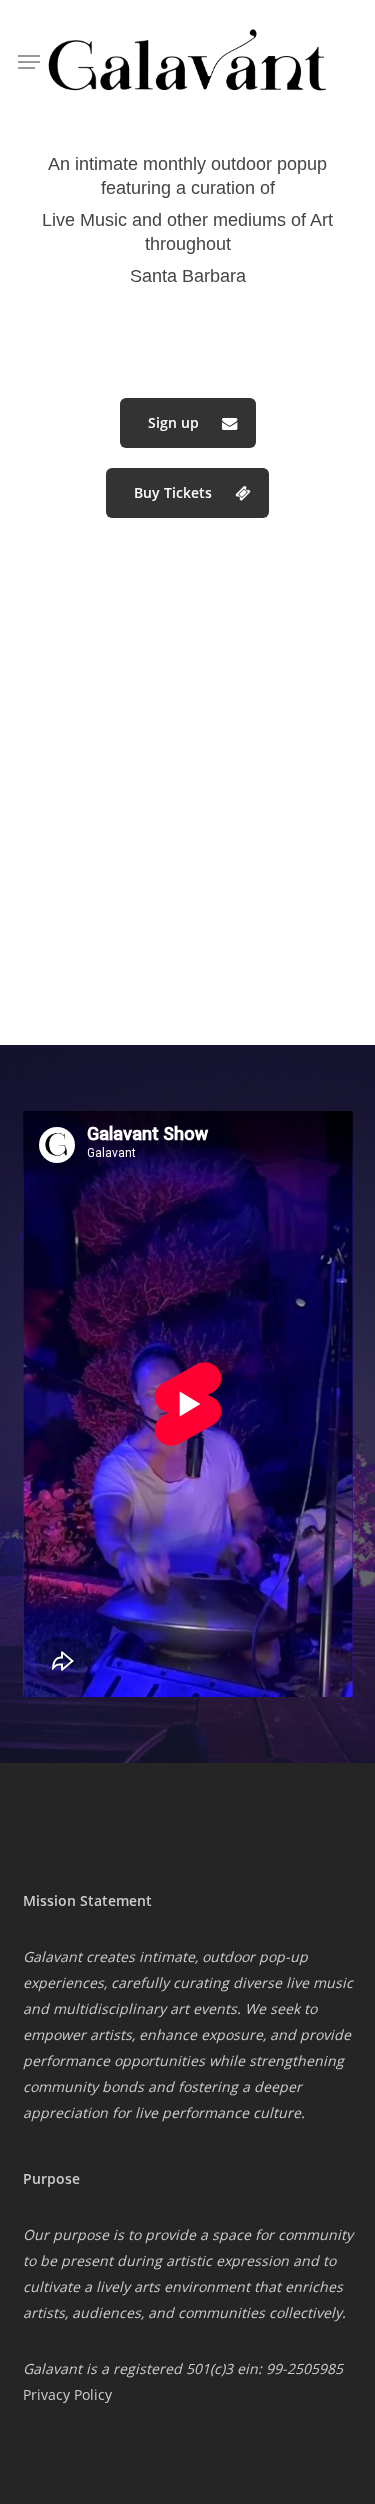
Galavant (54, 2368)
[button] (188, 423)
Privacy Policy (67, 2394)
